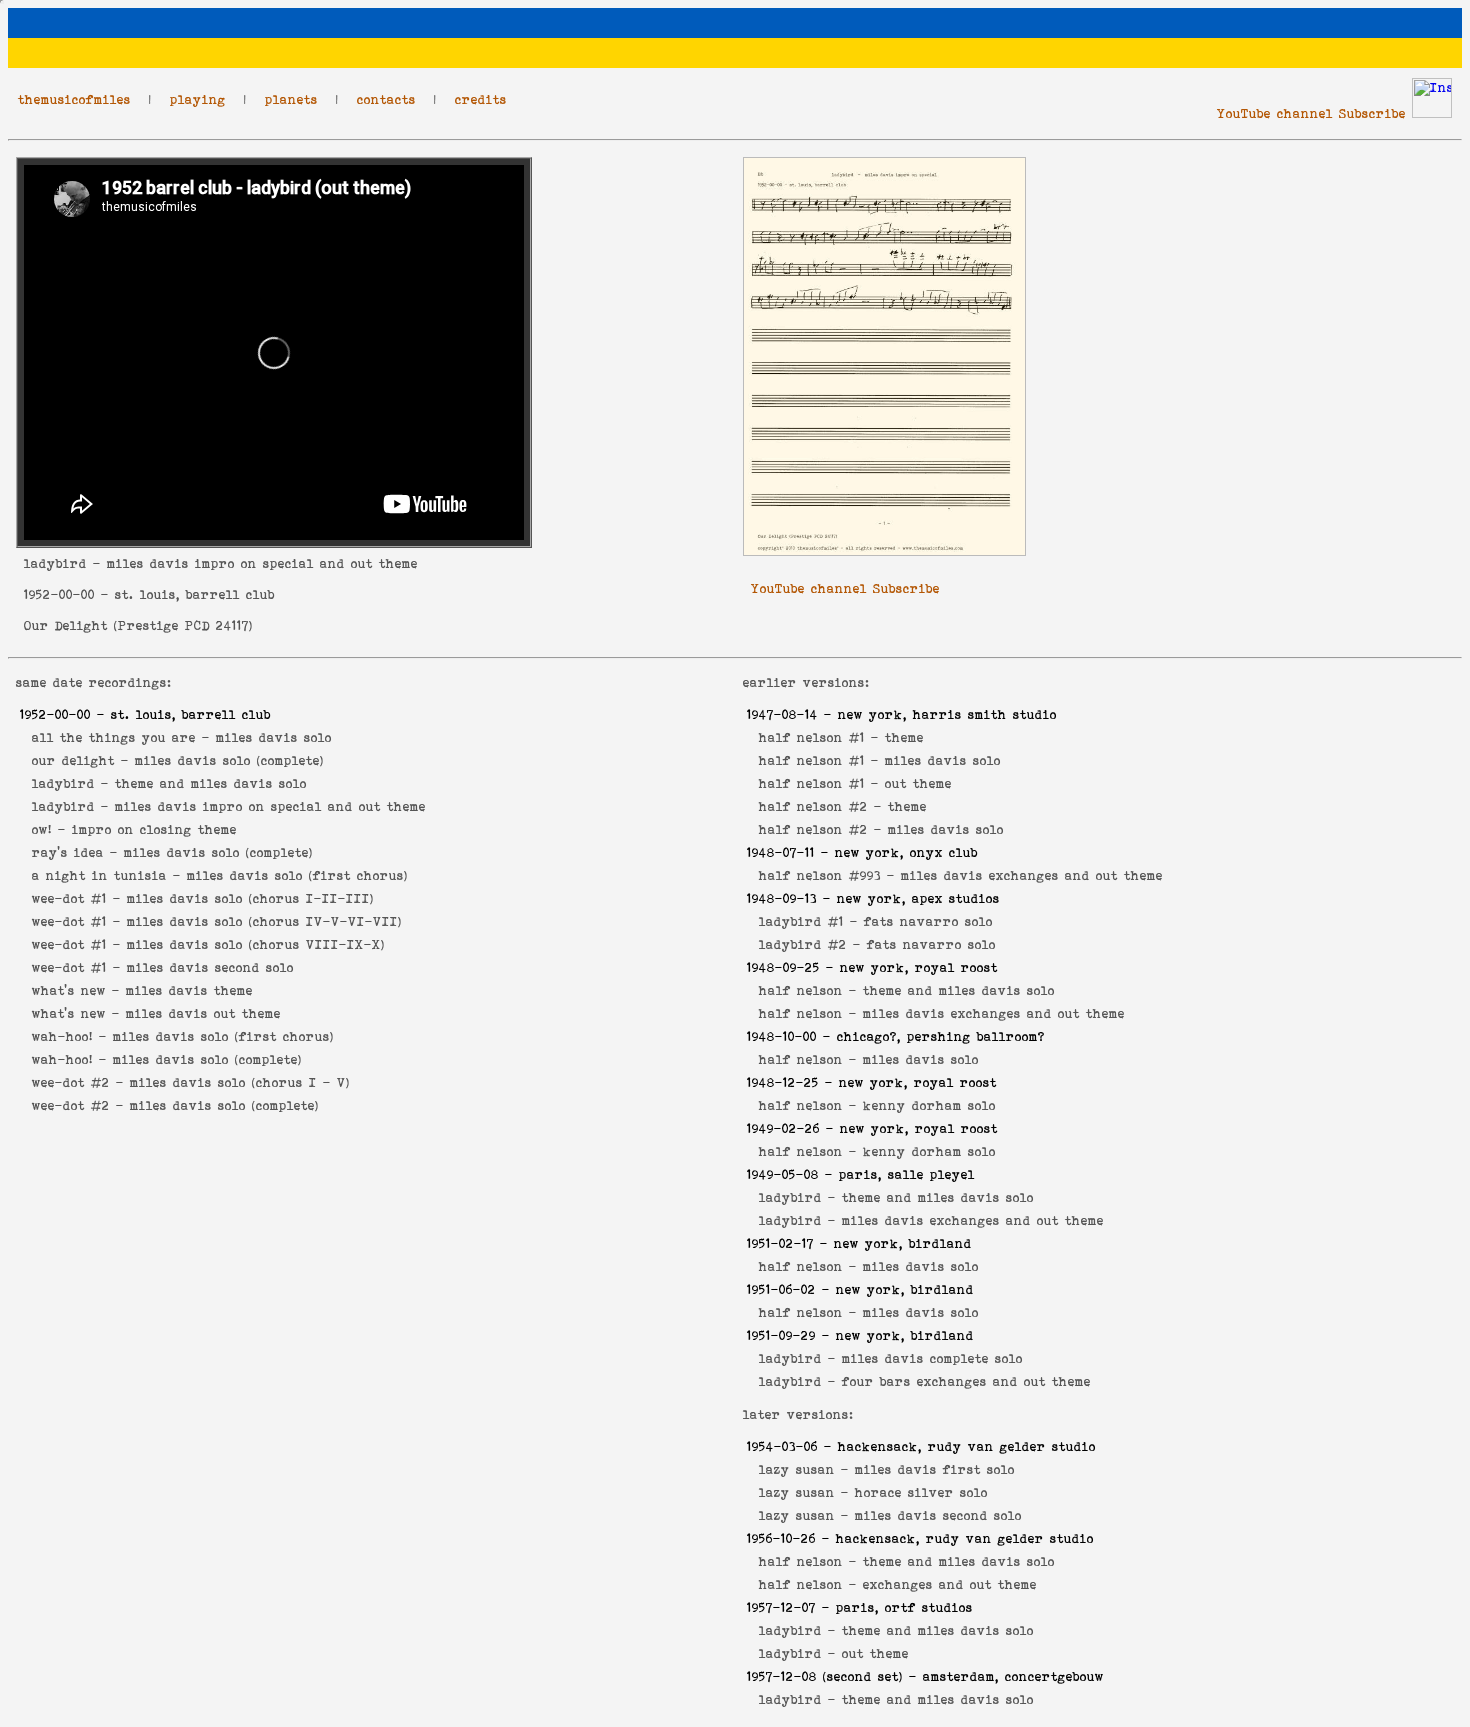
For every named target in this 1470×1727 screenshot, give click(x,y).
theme (904, 737)
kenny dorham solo (929, 1105)
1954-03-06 (782, 1446)
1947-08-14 (782, 714)
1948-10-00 (782, 1036)
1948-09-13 (782, 898)
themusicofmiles (74, 99)
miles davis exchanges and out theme (1032, 875)
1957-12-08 (782, 1676)
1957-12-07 (781, 1607)
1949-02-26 (783, 1128)
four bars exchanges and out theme (966, 1381)
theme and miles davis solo (211, 783)
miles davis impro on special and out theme (270, 806)
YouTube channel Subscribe (1311, 113)
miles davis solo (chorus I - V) (240, 1082)
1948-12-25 (783, 1082)
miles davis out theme (203, 1013)
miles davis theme (189, 990)
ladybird (55, 563)
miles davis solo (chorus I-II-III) (250, 898)
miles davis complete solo (932, 1358)
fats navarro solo (928, 921)
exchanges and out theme (950, 1584)
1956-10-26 (781, 1538)
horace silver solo (921, 1492)
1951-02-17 (780, 1243)
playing (198, 99)
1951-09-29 (781, 1335)
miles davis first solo (935, 1469)
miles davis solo (274, 737)
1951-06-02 (781, 1289)
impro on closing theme (154, 829)
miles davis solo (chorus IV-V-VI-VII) (264, 921)
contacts (386, 99)
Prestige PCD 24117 (183, 625)
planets (291, 99)
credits (481, 99)
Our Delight (66, 625)
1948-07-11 (781, 852)
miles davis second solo (210, 967)
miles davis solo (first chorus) (297, 875)
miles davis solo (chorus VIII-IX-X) (256, 944)
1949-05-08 (783, 1174)
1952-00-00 (59, 594)
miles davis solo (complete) (229, 760)
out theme (918, 783)
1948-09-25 (783, 967)
